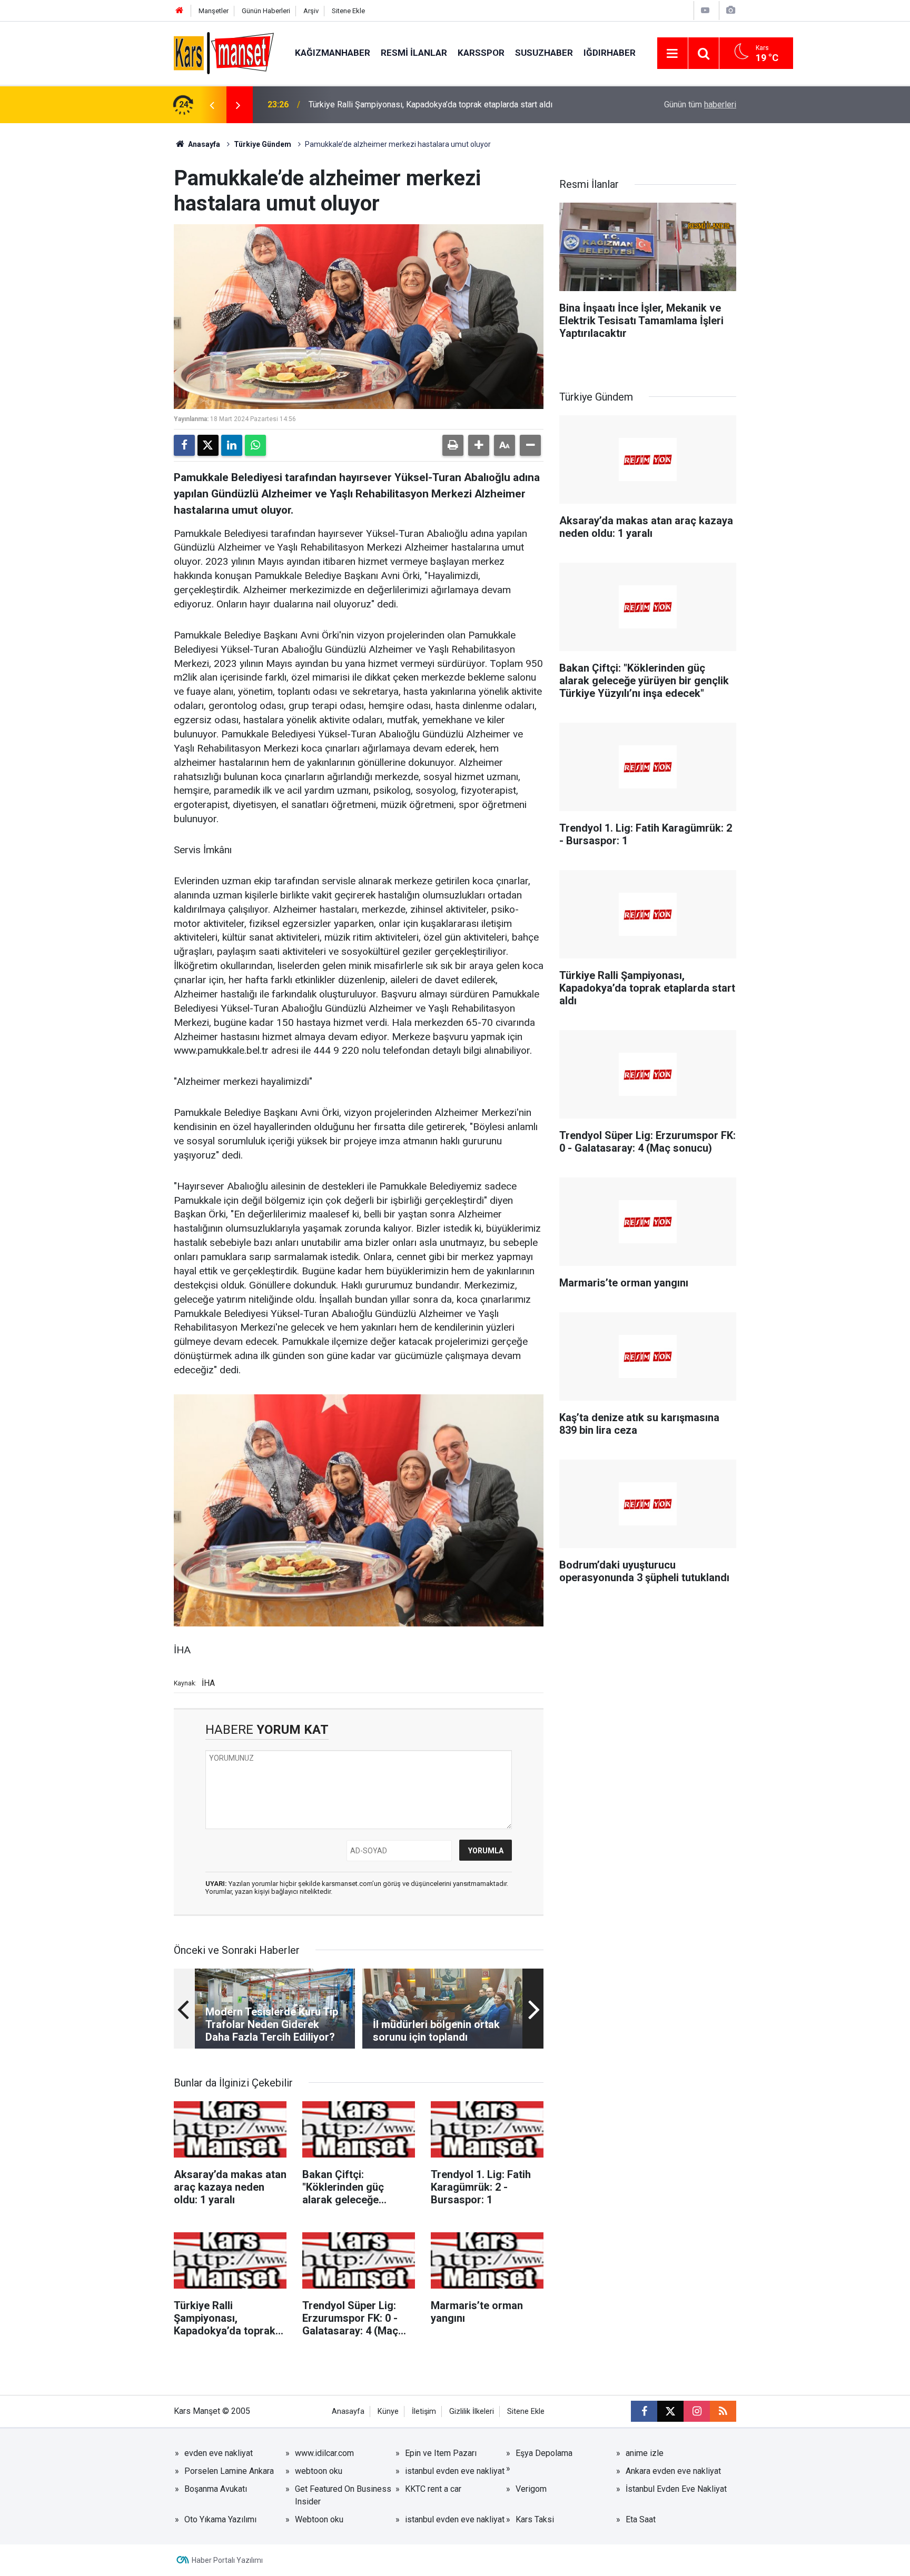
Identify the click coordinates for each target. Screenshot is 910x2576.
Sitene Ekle (348, 11)
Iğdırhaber (610, 53)
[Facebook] (184, 445)
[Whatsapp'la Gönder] (255, 445)
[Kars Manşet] (224, 52)
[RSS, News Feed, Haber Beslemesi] (723, 2411)
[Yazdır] (453, 445)
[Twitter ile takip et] (670, 2411)
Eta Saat (641, 2519)
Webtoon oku (319, 2519)
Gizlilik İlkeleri (472, 2412)
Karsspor (481, 53)
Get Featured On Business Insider (343, 2495)
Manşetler (214, 11)
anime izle (645, 2453)
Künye (388, 2412)
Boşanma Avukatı (216, 2489)
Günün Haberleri (266, 11)
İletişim (424, 2412)
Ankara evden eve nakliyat (673, 2471)
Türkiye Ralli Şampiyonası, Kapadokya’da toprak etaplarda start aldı (431, 104)
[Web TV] (705, 10)
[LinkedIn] (232, 445)
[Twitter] (208, 445)
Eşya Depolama (544, 2453)
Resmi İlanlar (414, 53)
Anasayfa (203, 144)
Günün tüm (700, 104)
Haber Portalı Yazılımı (227, 2560)
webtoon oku (319, 2471)
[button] (479, 445)
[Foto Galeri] (730, 10)
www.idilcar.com (324, 2453)
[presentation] (212, 105)
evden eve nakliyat (219, 2453)
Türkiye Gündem (263, 144)
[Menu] (672, 54)
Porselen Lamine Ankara (229, 2471)
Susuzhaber (544, 53)
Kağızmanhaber (333, 53)
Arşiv (311, 11)
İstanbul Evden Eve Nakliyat (676, 2489)
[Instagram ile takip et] (697, 2411)
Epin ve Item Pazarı (441, 2453)
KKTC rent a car (433, 2489)
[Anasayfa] (180, 11)
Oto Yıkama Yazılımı (220, 2519)
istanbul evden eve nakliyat (455, 2471)
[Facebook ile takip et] (644, 2411)
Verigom (531, 2489)
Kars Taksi (535, 2519)
